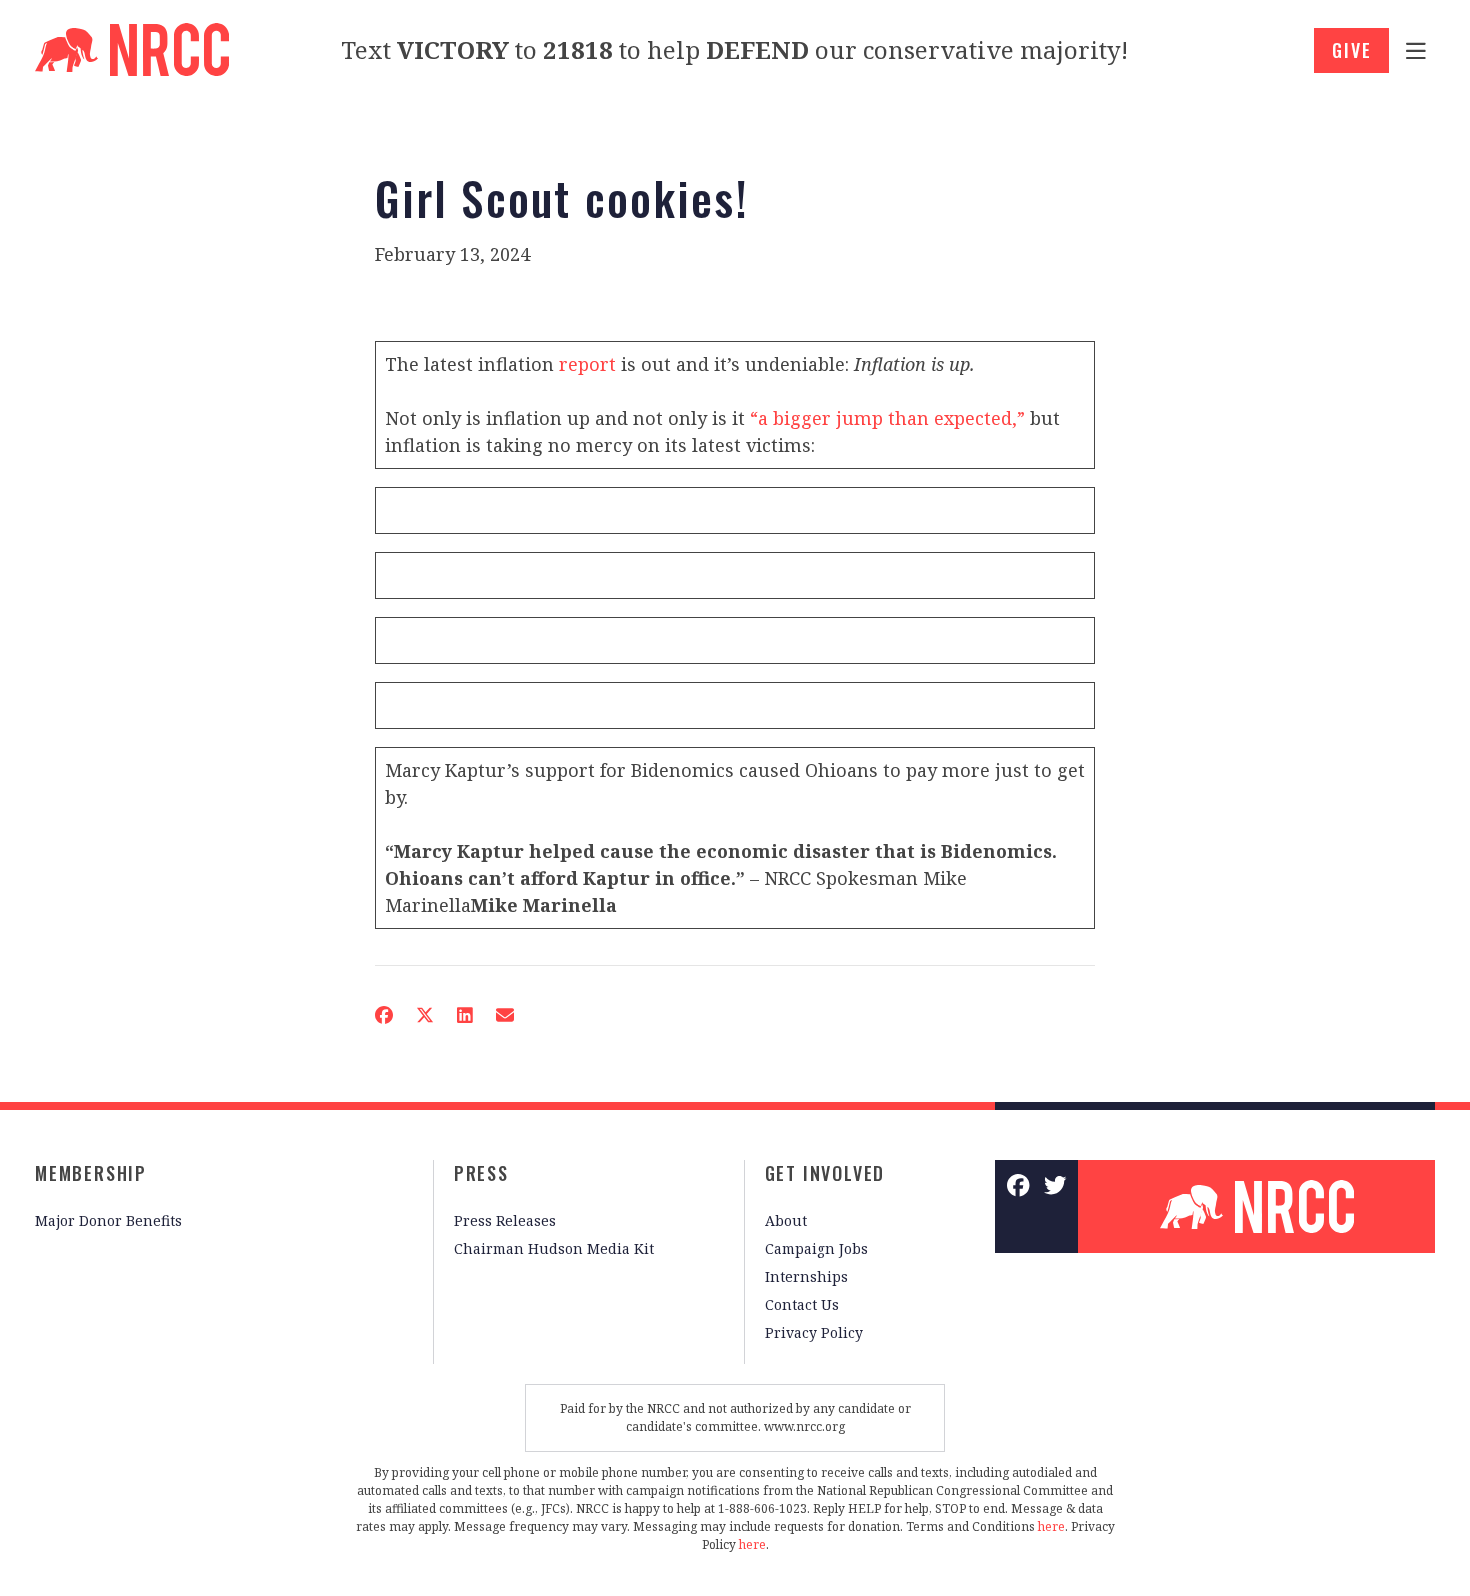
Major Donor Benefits (108, 1220)
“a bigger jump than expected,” (887, 418)
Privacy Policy (814, 1332)
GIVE (1351, 50)
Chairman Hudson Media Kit (554, 1248)
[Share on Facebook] (384, 1015)
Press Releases (505, 1220)
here (1051, 1526)
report (587, 364)
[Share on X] (425, 1015)
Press (481, 1173)
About (786, 1220)
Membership (91, 1173)
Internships (806, 1276)
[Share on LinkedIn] (465, 1015)
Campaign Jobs (816, 1248)
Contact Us (802, 1304)
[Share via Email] (505, 1015)
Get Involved (825, 1173)
